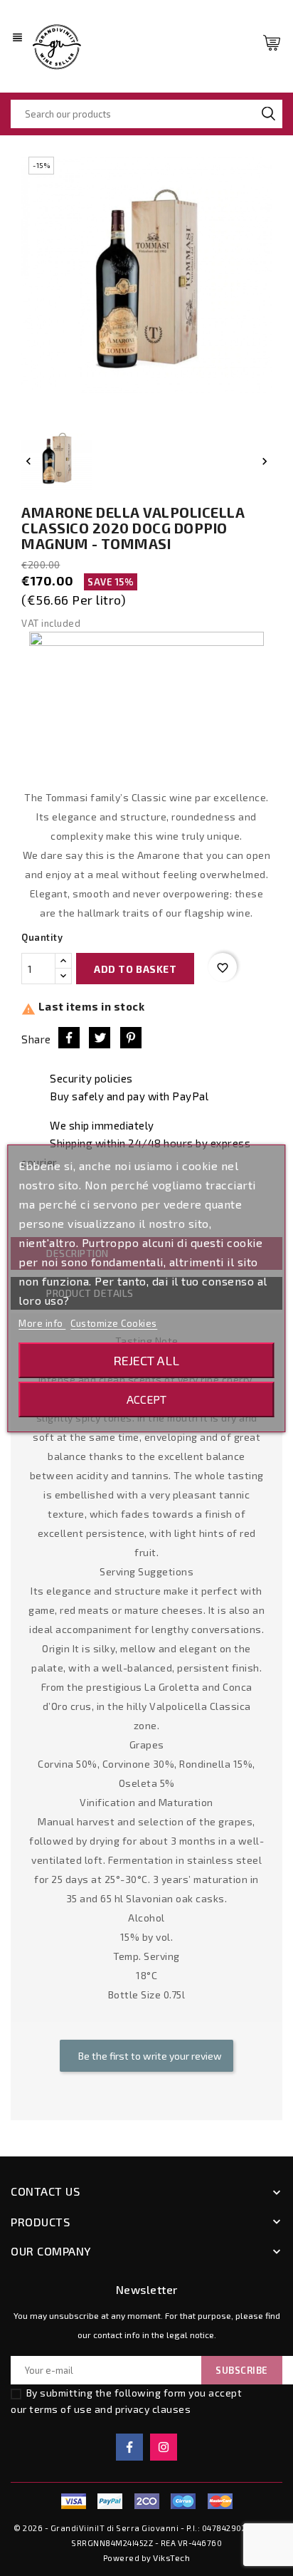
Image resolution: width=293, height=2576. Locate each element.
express (146, 2501)
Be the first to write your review (149, 2056)
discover (110, 2501)
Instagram (164, 2447)
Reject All (146, 1360)
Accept (146, 1399)
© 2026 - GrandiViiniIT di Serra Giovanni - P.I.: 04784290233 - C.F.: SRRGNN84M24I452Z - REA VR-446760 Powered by (146, 2543)
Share (69, 1038)
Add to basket (135, 969)
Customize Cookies (114, 1323)
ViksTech (171, 2557)
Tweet (100, 1038)
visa (73, 2501)
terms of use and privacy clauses (110, 2409)
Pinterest (131, 1038)
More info (42, 1323)
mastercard (183, 2501)
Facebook (129, 2447)
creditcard (220, 2501)
